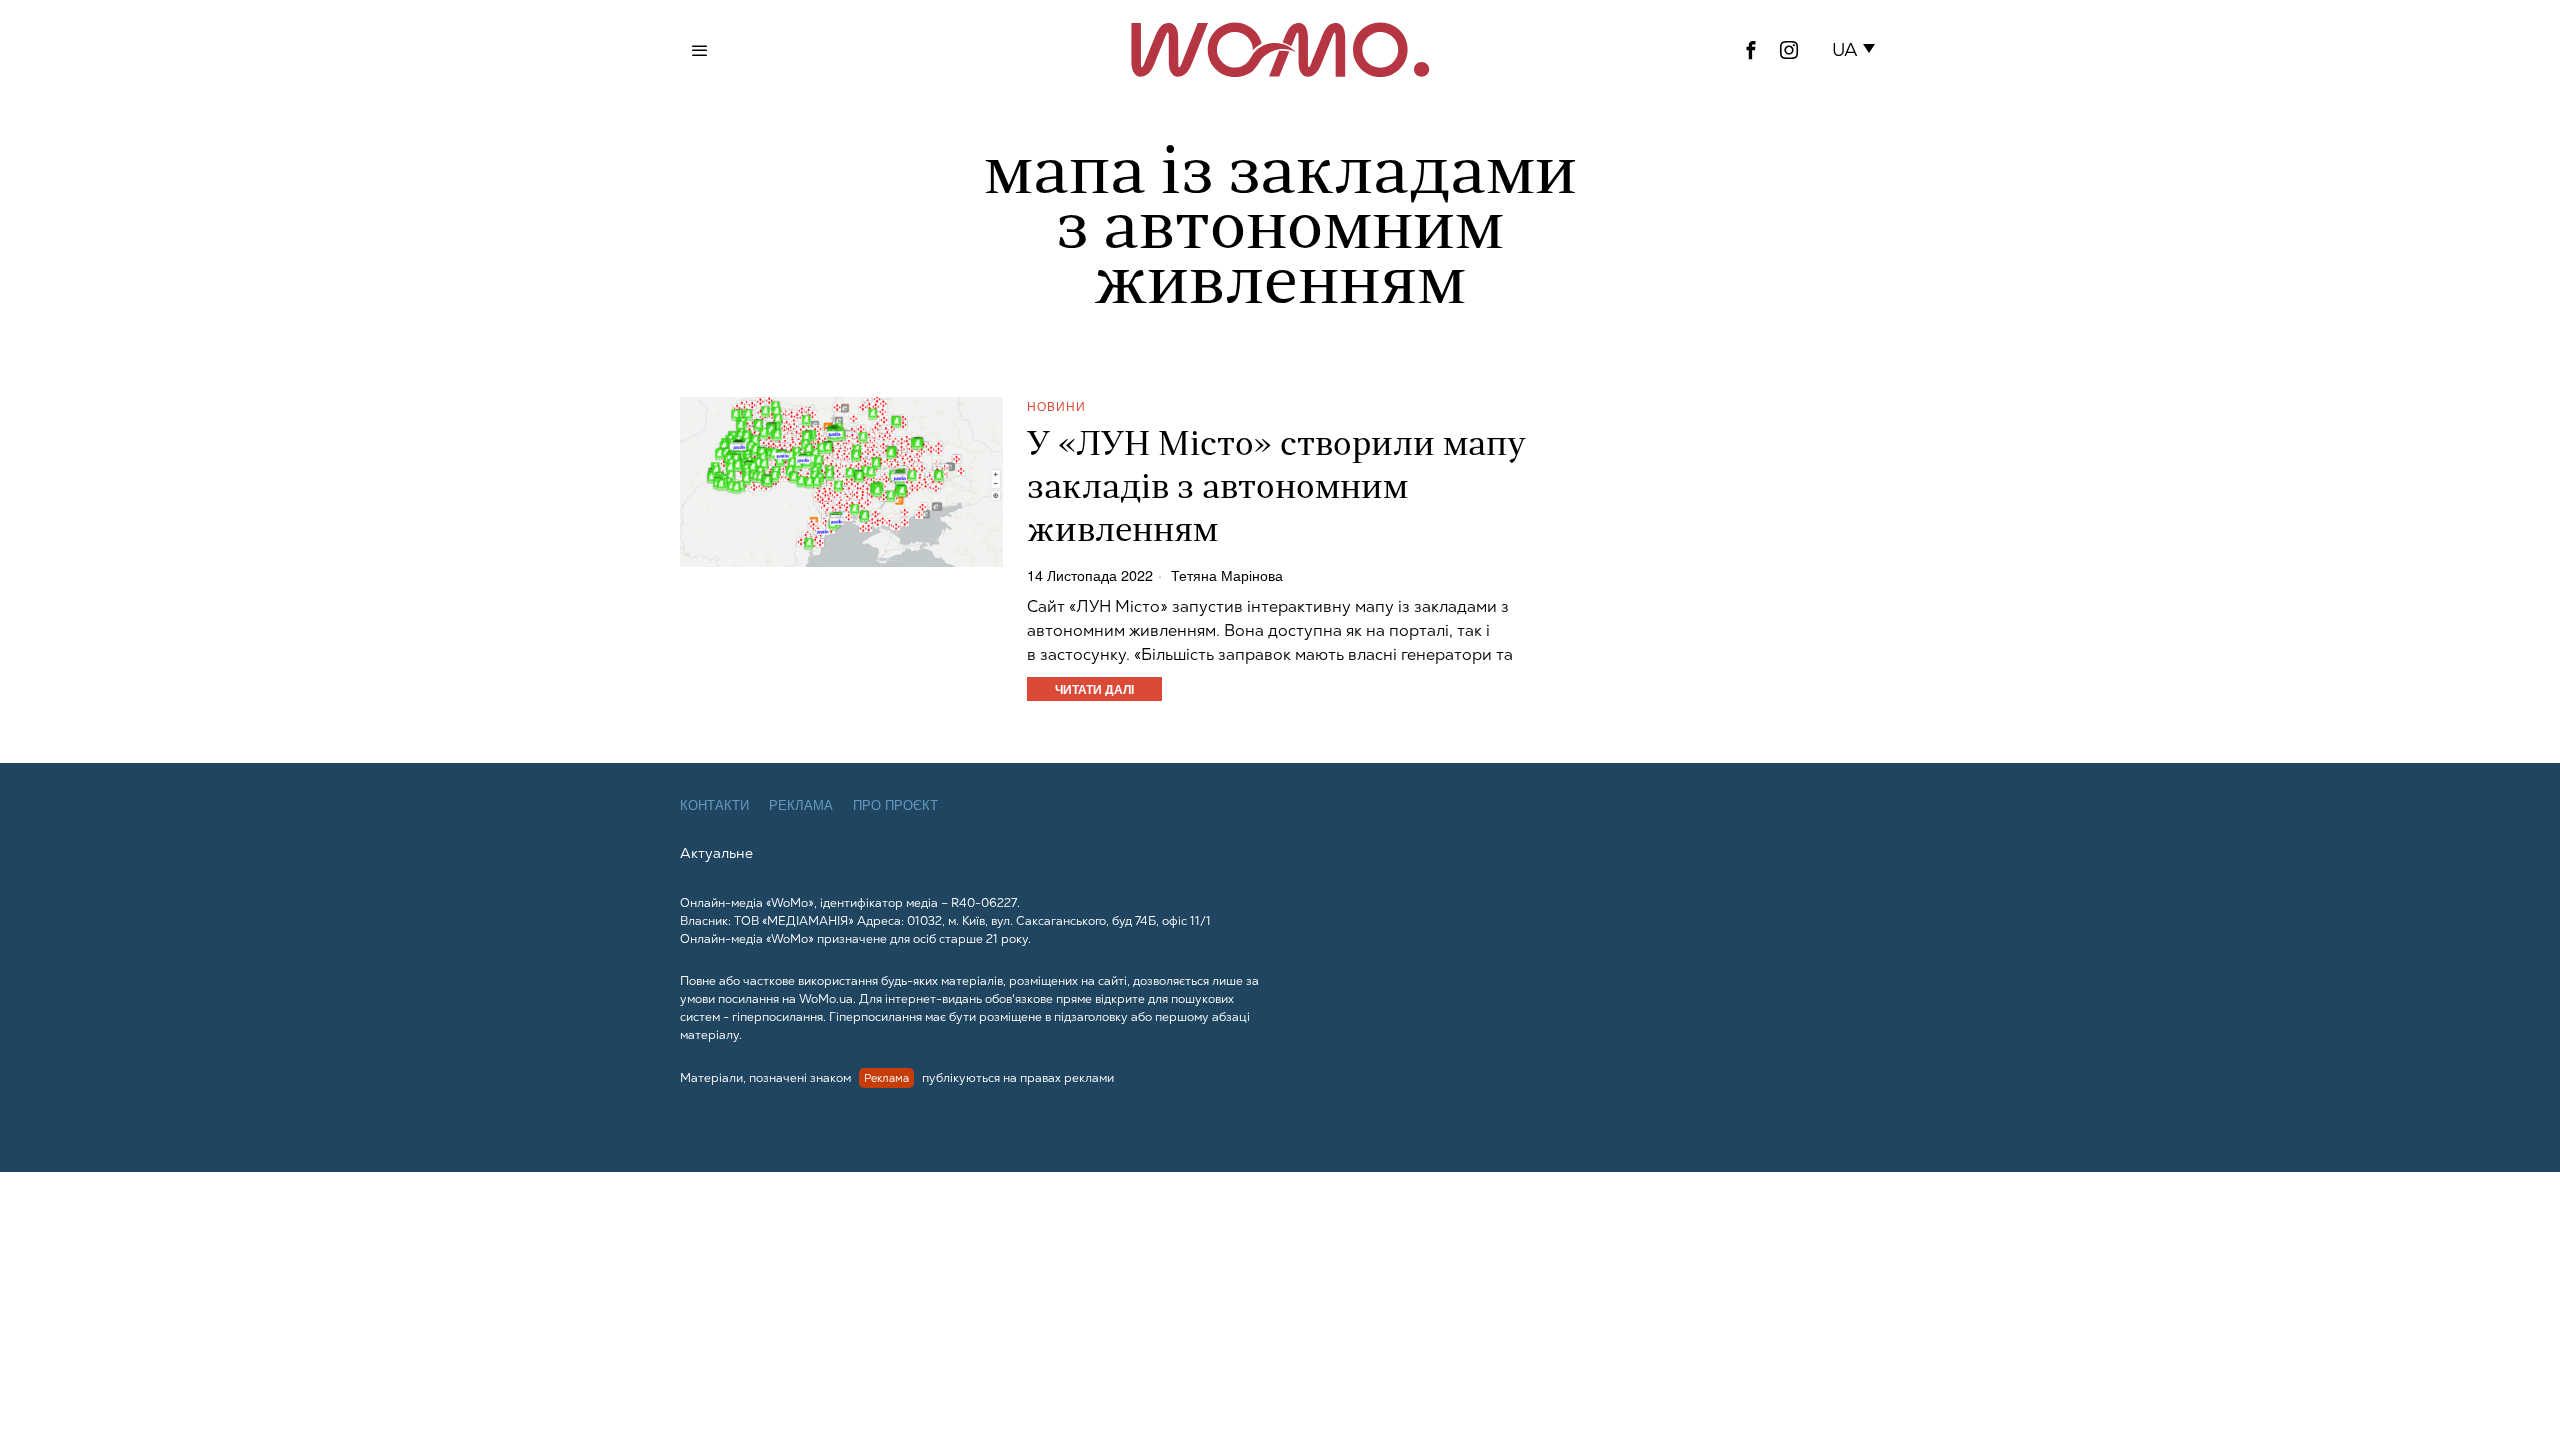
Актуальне (716, 853)
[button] (1857, 50)
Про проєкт (895, 805)
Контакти (714, 805)
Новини (1056, 405)
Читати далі (1094, 689)
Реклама (801, 805)
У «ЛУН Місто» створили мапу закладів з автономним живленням (1276, 489)
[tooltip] (1751, 50)
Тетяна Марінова (1227, 575)
